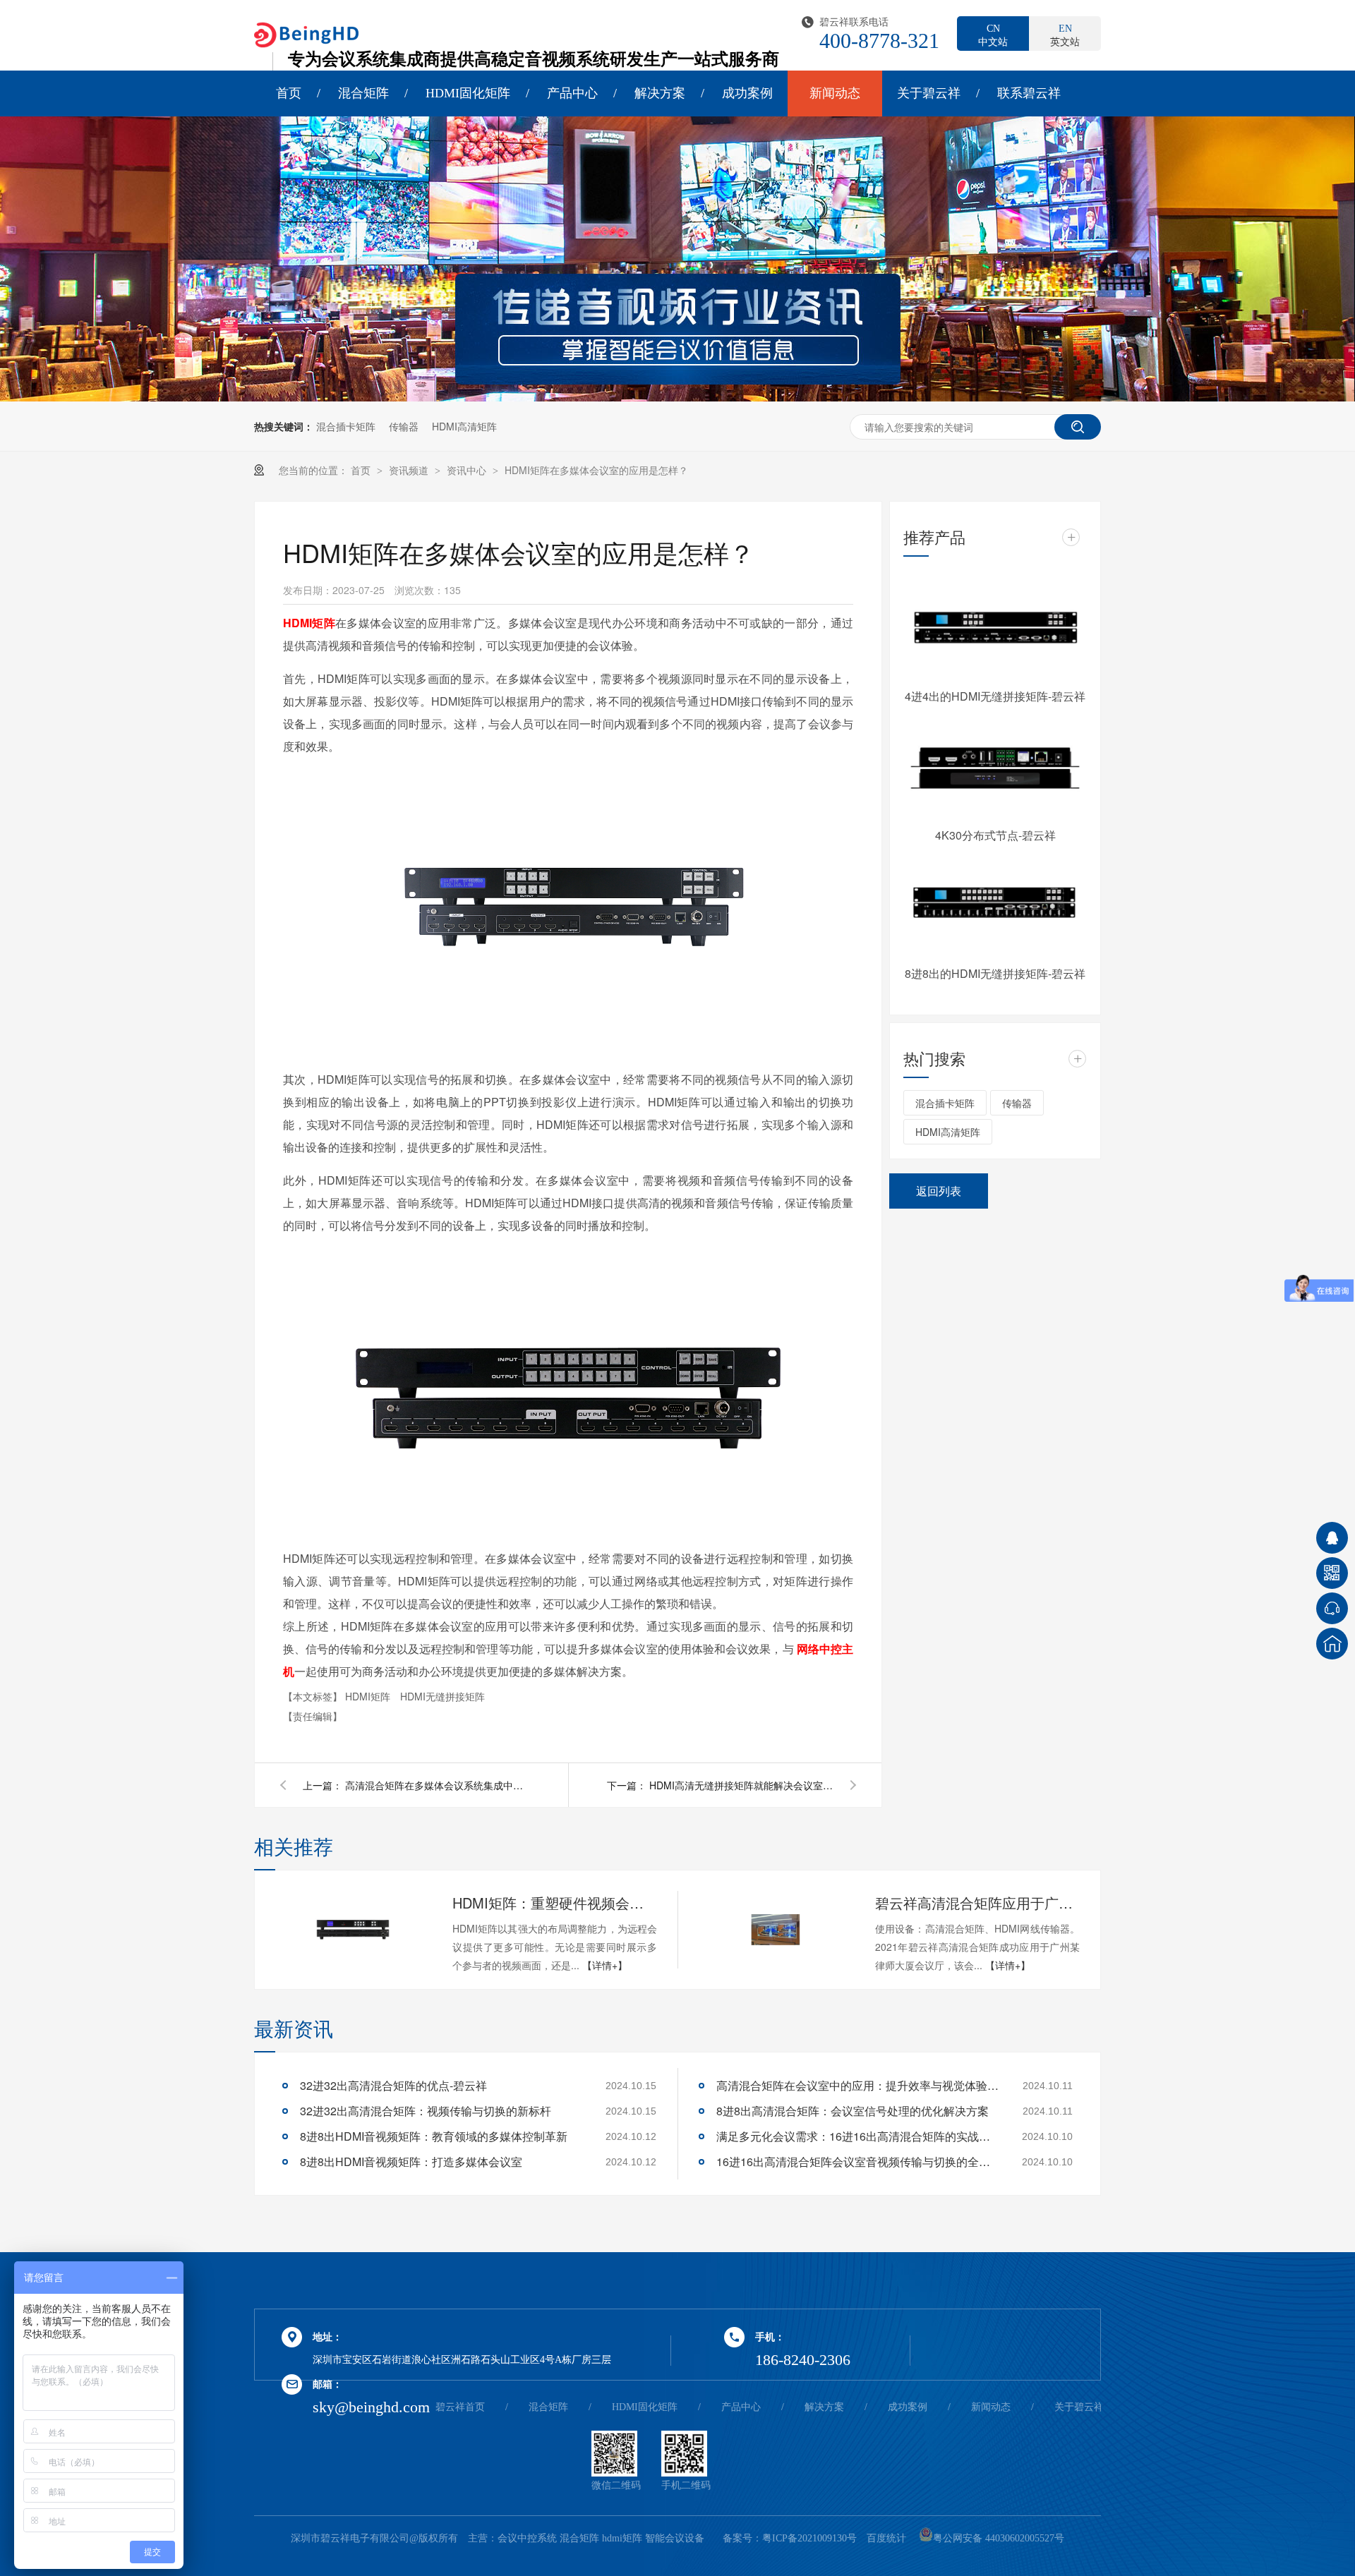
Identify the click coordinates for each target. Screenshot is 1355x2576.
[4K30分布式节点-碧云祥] (995, 768)
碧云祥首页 (460, 2407)
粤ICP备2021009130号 (809, 2538)
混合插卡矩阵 (346, 426)
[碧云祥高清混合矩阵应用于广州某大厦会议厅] (776, 1930)
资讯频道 (410, 470)
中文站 (993, 35)
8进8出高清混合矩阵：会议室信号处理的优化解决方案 (853, 2111)
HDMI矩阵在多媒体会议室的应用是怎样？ (596, 470)
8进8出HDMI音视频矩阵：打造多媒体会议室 (411, 2161)
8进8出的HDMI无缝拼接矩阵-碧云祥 (995, 973)
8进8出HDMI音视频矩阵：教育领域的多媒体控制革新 (434, 2136)
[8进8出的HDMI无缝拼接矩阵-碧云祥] (995, 907)
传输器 (404, 426)
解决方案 (660, 93)
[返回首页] (1332, 1644)
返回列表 (939, 1191)
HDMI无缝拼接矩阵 (442, 1696)
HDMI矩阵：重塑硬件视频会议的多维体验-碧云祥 (555, 1903)
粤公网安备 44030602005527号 (999, 2538)
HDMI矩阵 (369, 1696)
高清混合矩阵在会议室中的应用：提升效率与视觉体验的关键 (857, 2085)
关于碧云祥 (929, 93)
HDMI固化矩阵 (468, 93)
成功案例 (747, 93)
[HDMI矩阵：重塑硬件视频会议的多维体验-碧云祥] (353, 1930)
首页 (289, 93)
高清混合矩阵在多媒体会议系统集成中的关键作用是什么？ (437, 1785)
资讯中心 (468, 470)
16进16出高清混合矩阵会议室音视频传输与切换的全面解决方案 (857, 2161)
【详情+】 (605, 1965)
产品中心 (572, 93)
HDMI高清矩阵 (464, 426)
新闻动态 (835, 93)
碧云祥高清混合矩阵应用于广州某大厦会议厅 (977, 1903)
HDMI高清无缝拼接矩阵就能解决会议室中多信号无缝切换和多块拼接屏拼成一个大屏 (741, 1785)
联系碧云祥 (1029, 93)
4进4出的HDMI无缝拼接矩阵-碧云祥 (995, 696)
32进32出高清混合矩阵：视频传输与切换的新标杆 (426, 2111)
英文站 (1065, 35)
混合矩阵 (363, 93)
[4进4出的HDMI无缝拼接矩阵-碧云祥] (995, 629)
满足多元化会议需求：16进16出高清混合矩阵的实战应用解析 (857, 2136)
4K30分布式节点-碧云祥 (995, 835)
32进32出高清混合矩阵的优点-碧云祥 (393, 2085)
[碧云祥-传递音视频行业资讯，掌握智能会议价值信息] (677, 397)
